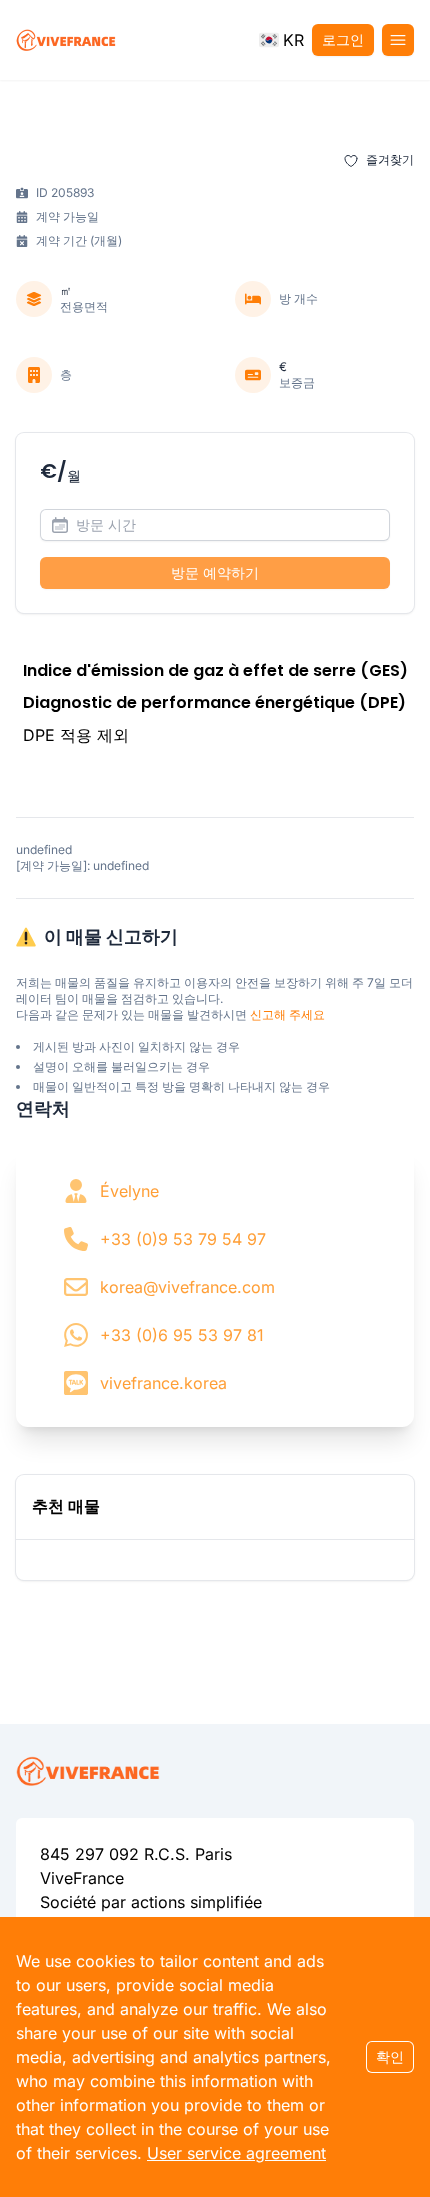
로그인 (343, 39)
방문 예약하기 (215, 572)
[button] (281, 40)
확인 (390, 2056)
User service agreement (236, 2153)
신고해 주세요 (287, 1014)
